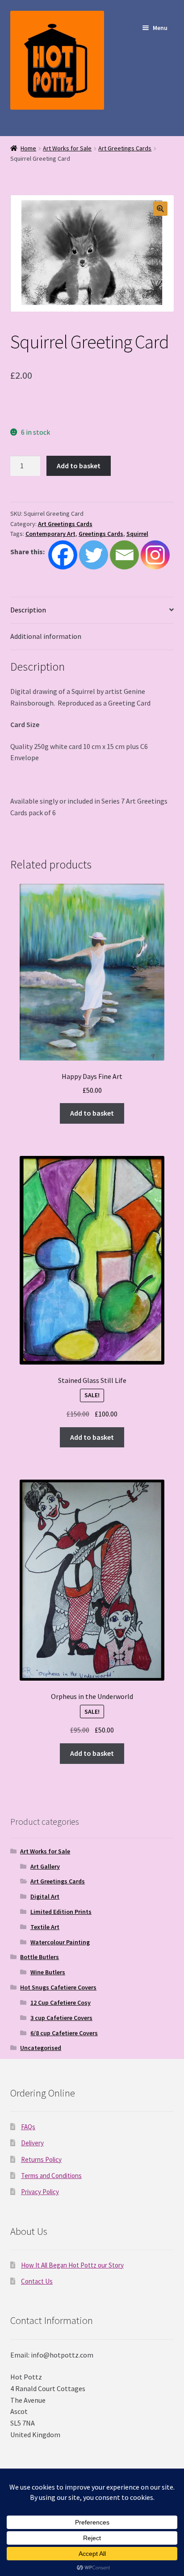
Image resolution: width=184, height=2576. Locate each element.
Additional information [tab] (46, 636)
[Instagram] (155, 555)
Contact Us (37, 2281)
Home (28, 148)
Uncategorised (41, 2048)
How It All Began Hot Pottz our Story (72, 2265)
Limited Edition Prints (61, 1912)
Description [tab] (28, 610)
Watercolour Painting (60, 1942)
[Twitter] (94, 555)
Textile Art (45, 1927)
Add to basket (79, 466)
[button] (160, 209)
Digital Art (45, 1896)
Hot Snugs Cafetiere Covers (58, 1987)
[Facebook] (63, 555)
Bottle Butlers (40, 1957)
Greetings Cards (101, 534)
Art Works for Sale (67, 148)
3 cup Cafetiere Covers (61, 2018)
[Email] (124, 555)
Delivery (32, 2143)
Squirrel (137, 534)
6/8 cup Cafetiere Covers (64, 2033)
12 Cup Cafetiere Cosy (61, 2003)
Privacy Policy (40, 2192)
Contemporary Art (50, 534)
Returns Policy (41, 2159)
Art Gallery (45, 1866)
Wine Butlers (48, 1972)
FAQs (28, 2127)
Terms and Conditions (51, 2176)
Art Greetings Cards (125, 148)
